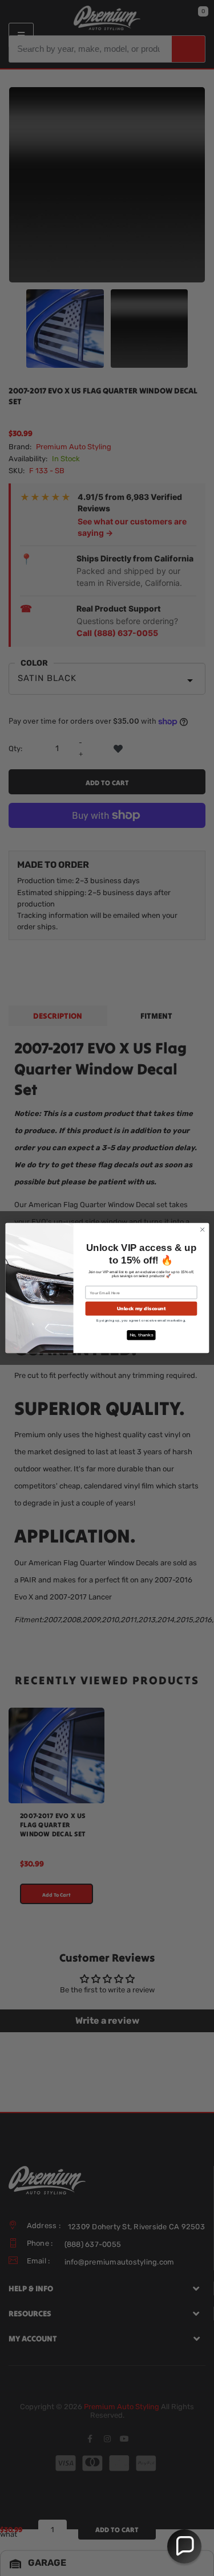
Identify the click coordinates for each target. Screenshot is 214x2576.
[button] (184, 2546)
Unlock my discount (141, 1308)
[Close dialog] (202, 1229)
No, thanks (141, 1335)
